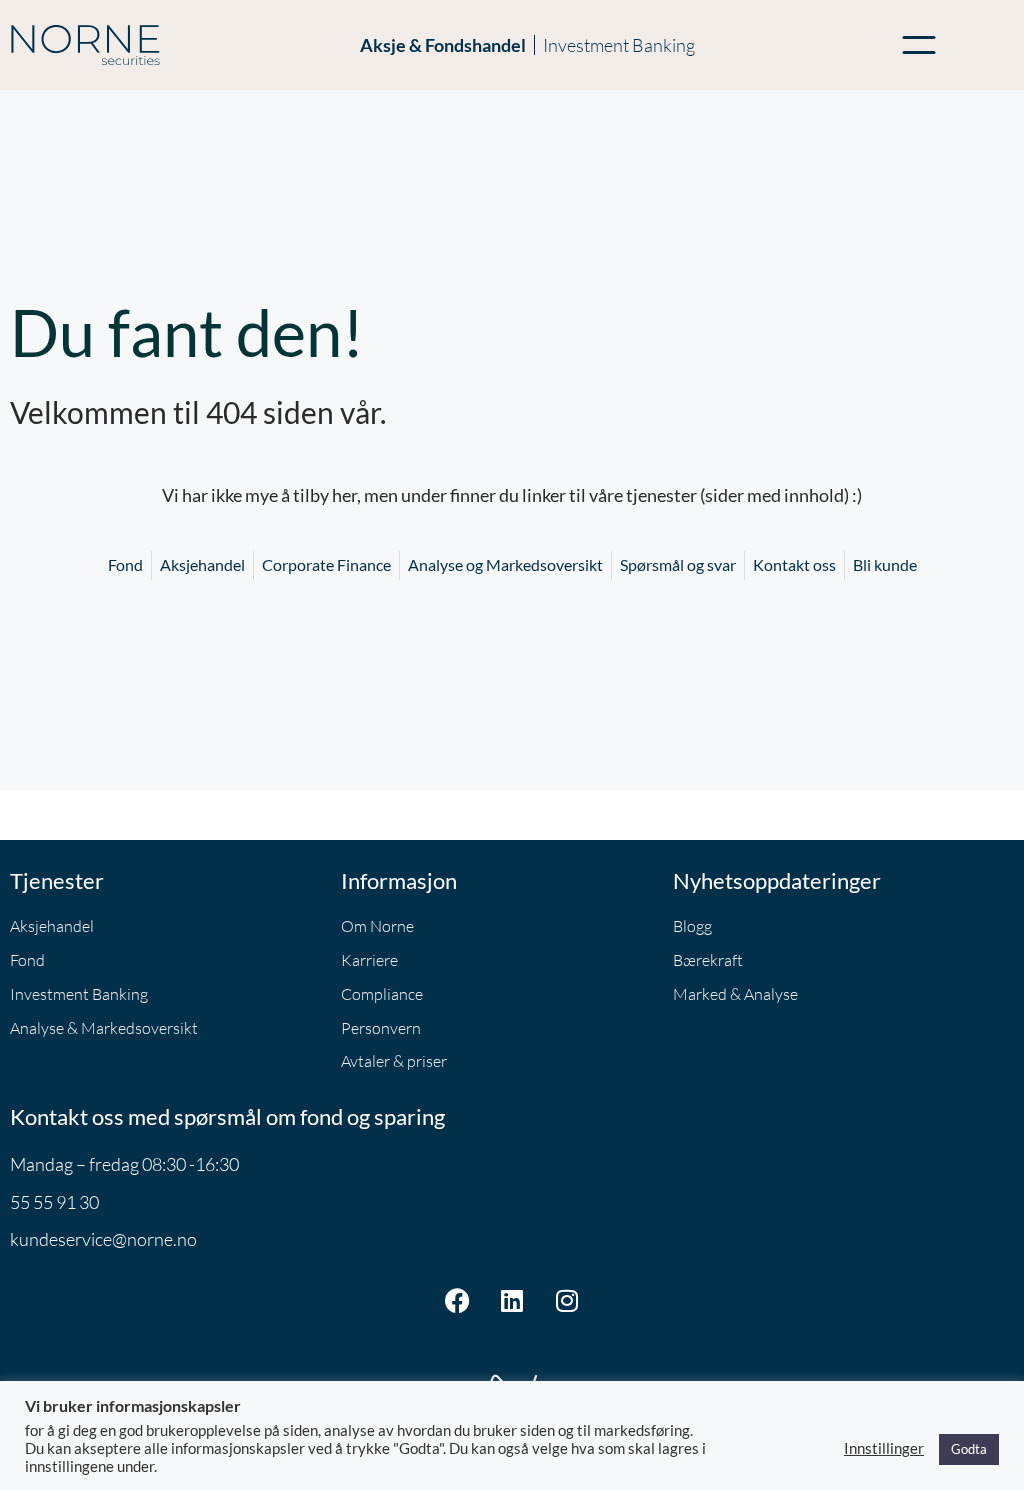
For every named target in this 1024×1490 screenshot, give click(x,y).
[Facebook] (457, 1300)
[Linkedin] (512, 1300)
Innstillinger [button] (884, 1448)
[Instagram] (567, 1300)
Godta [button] (969, 1449)
